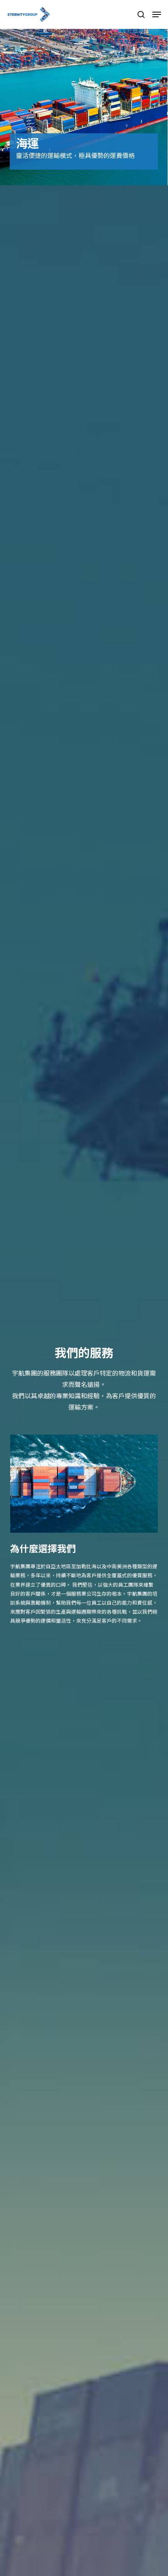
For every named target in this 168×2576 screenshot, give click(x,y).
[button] (157, 14)
